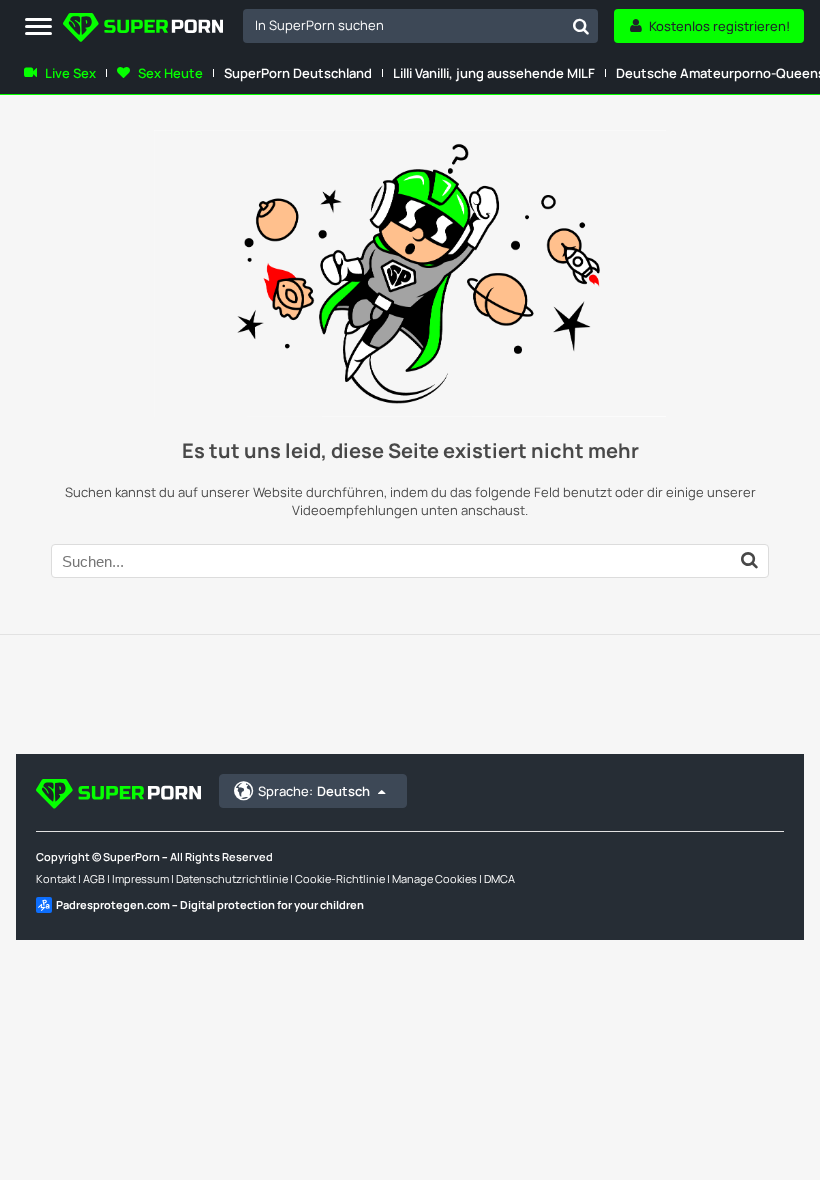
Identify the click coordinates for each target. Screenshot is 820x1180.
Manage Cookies (434, 878)
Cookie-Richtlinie (340, 878)
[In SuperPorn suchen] (581, 26)
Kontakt (56, 878)
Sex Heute (170, 73)
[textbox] (403, 25)
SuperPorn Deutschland (298, 73)
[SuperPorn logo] (143, 29)
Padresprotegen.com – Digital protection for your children (210, 904)
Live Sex (70, 73)
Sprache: (314, 791)
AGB (94, 878)
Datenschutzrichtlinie (232, 878)
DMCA (499, 878)
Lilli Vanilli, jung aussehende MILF (494, 73)
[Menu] (38, 27)
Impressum (140, 878)
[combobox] (420, 26)
